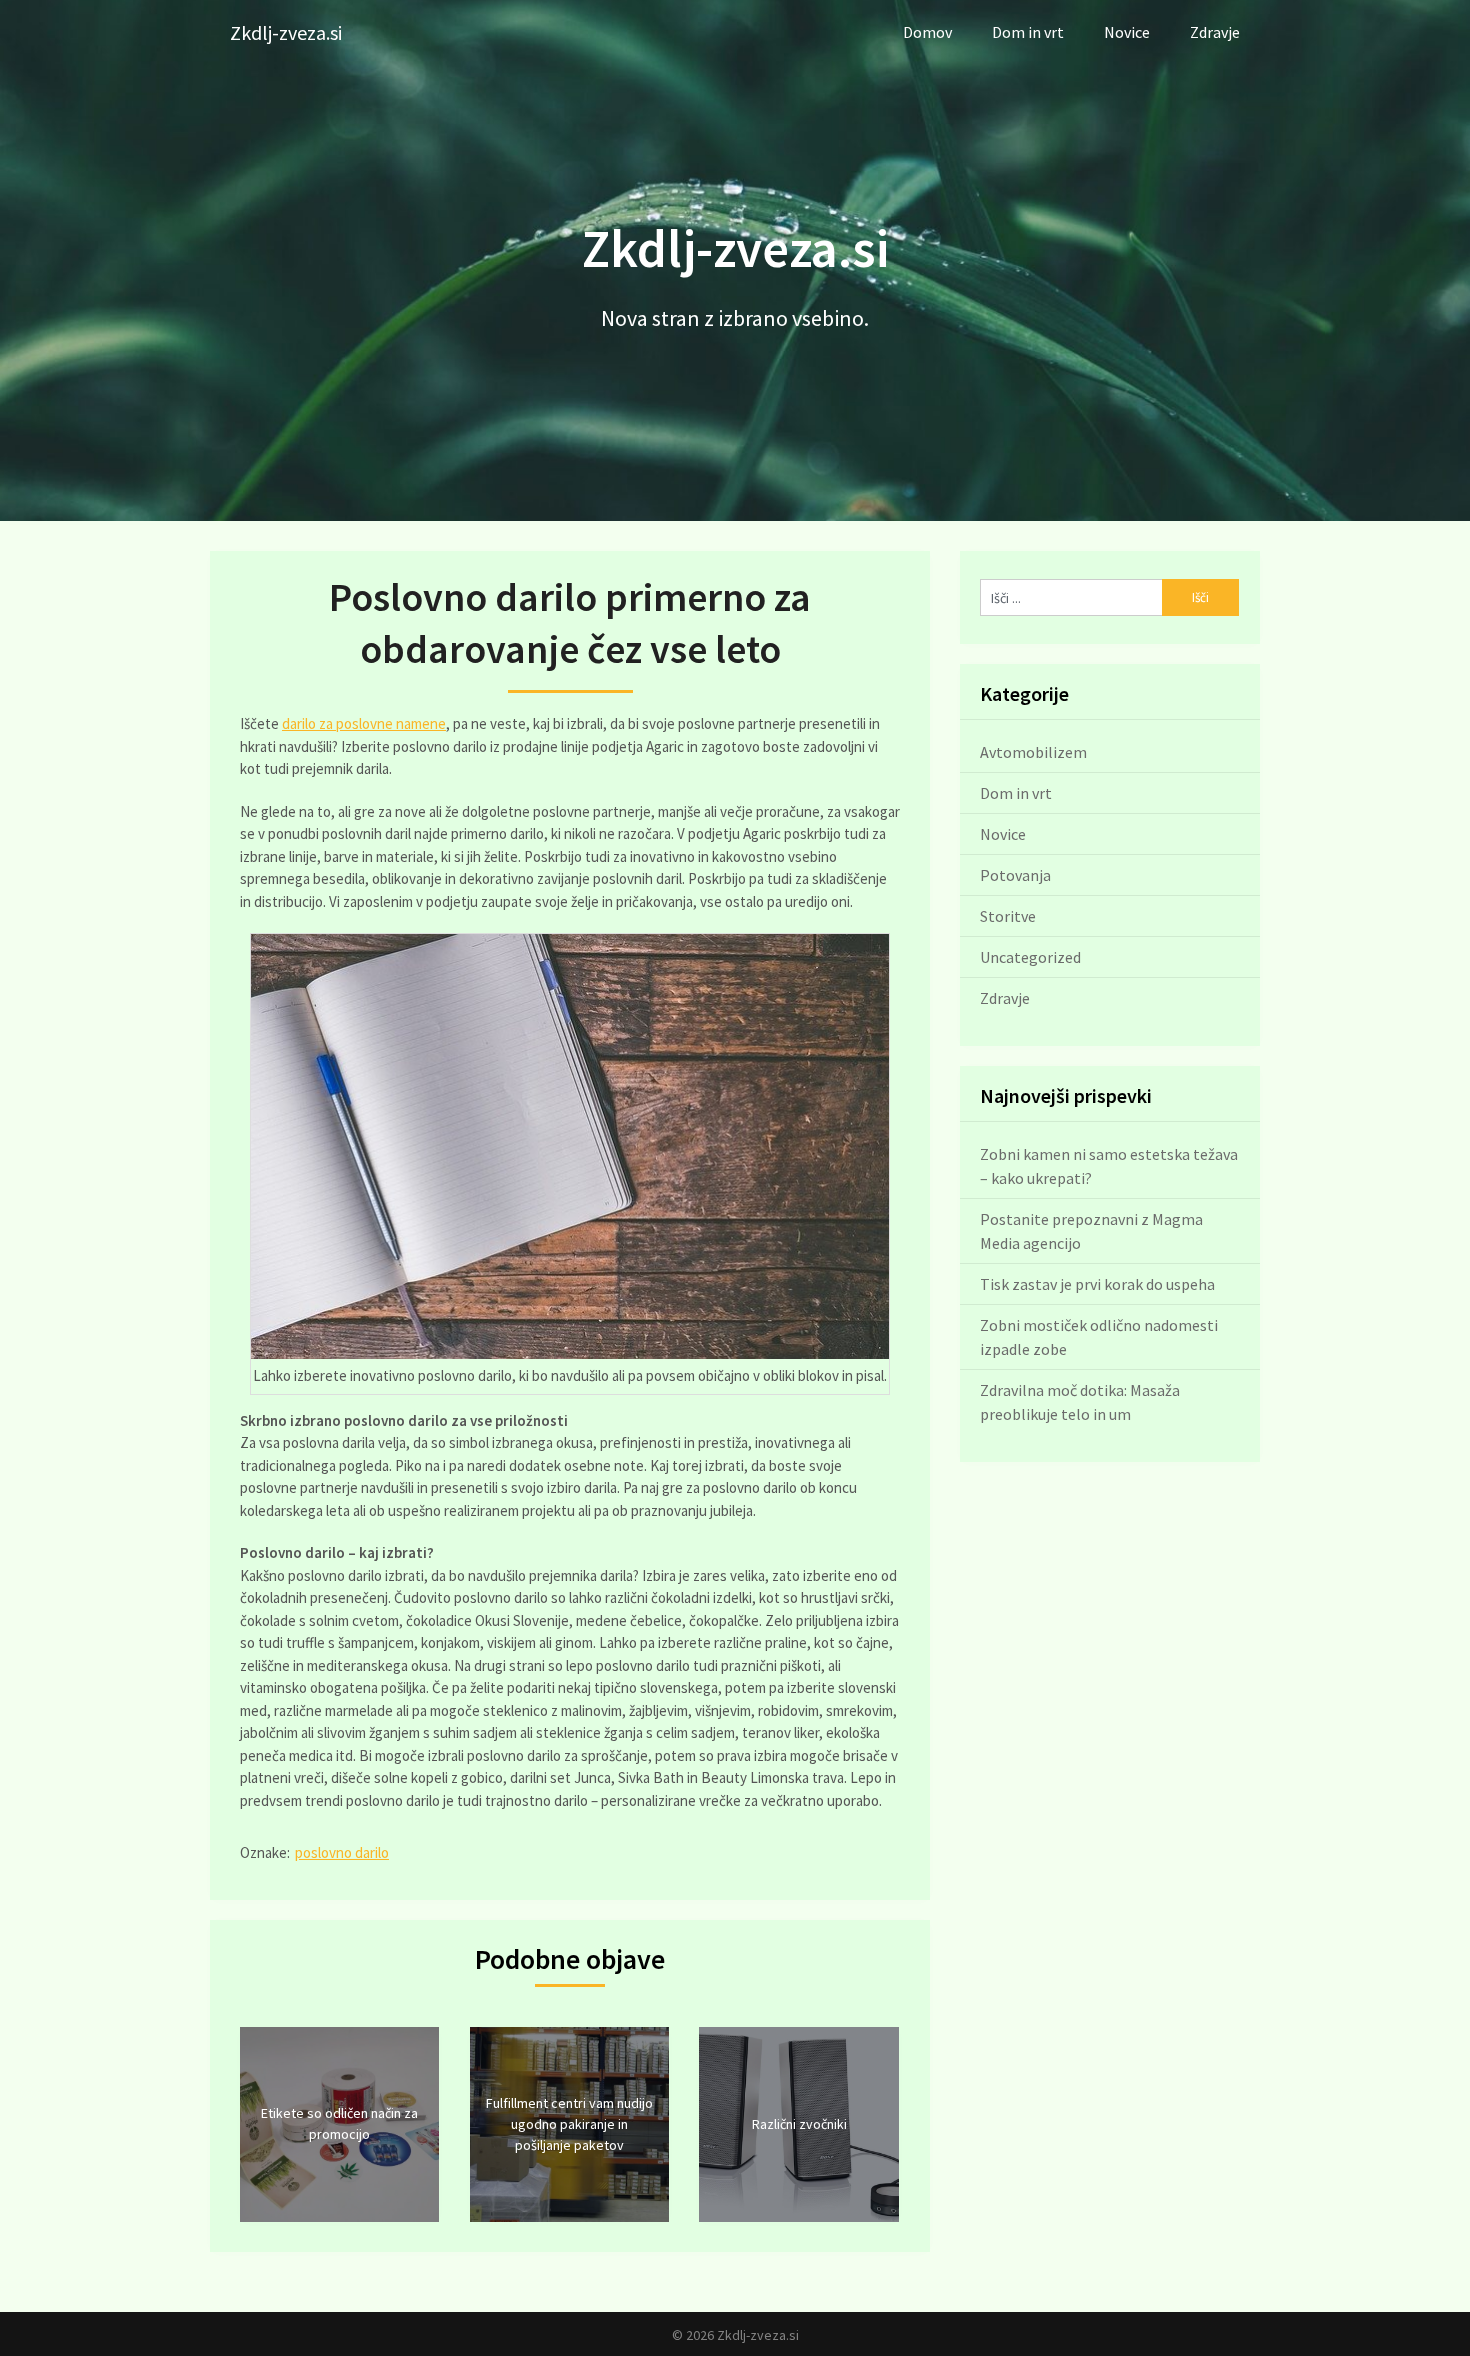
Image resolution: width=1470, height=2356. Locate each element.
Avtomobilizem (1033, 752)
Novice (1127, 32)
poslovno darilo (342, 1852)
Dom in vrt (1028, 32)
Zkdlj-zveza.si (286, 32)
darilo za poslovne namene (364, 723)
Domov (927, 32)
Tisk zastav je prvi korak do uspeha (1097, 1284)
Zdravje (1215, 32)
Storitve (1008, 916)
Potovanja (1015, 875)
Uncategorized (1030, 957)
